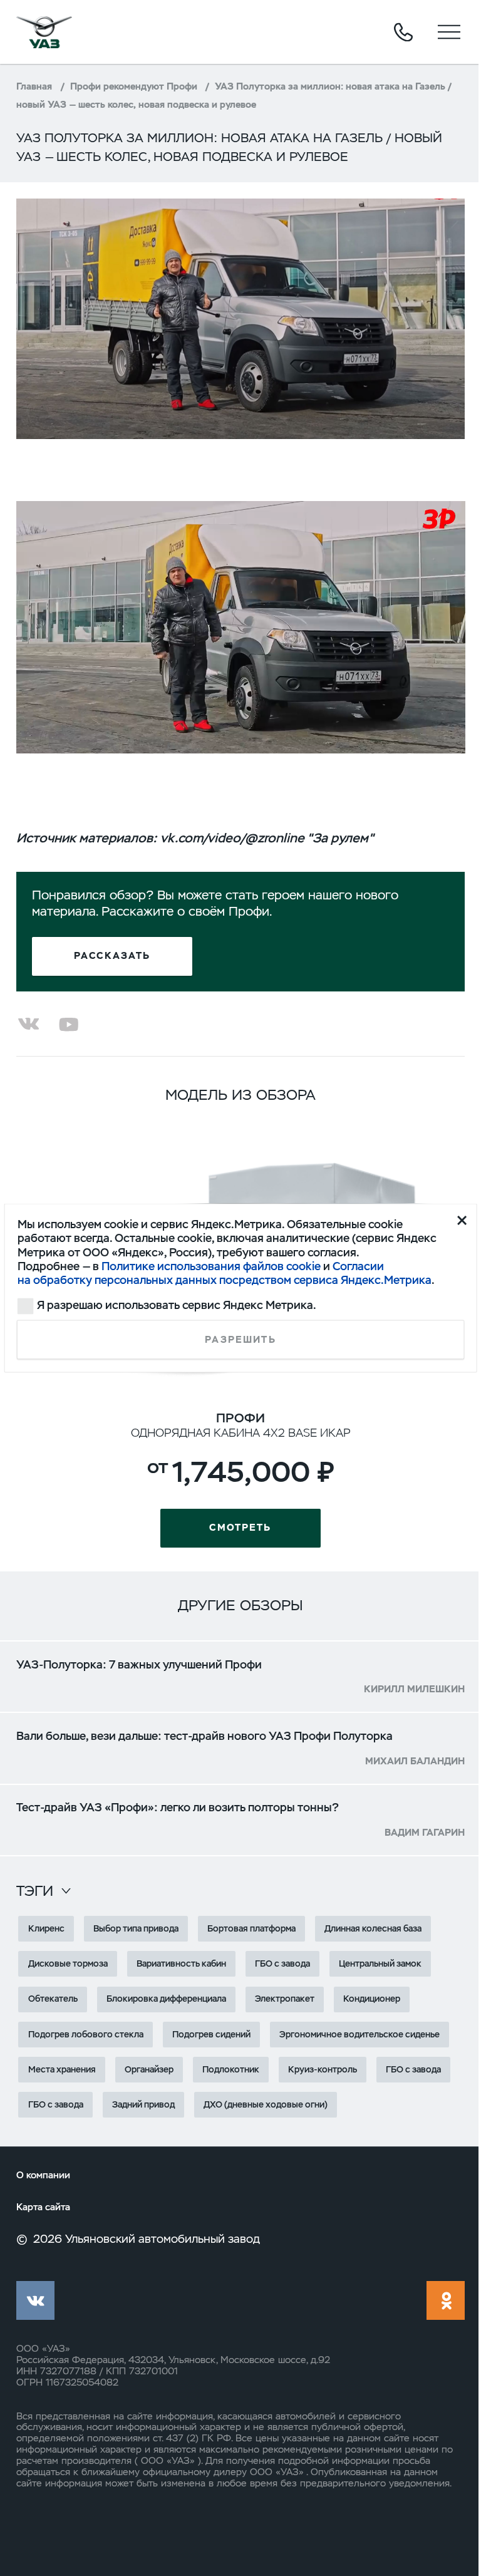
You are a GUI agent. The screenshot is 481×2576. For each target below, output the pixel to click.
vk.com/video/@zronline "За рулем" (267, 838)
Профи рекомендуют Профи (134, 86)
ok (446, 2300)
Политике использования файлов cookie (211, 1266)
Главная (34, 86)
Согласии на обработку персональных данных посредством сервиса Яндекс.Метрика (225, 1273)
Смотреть (240, 1528)
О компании (43, 2175)
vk (35, 2300)
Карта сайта (43, 2207)
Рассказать (112, 956)
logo (44, 32)
